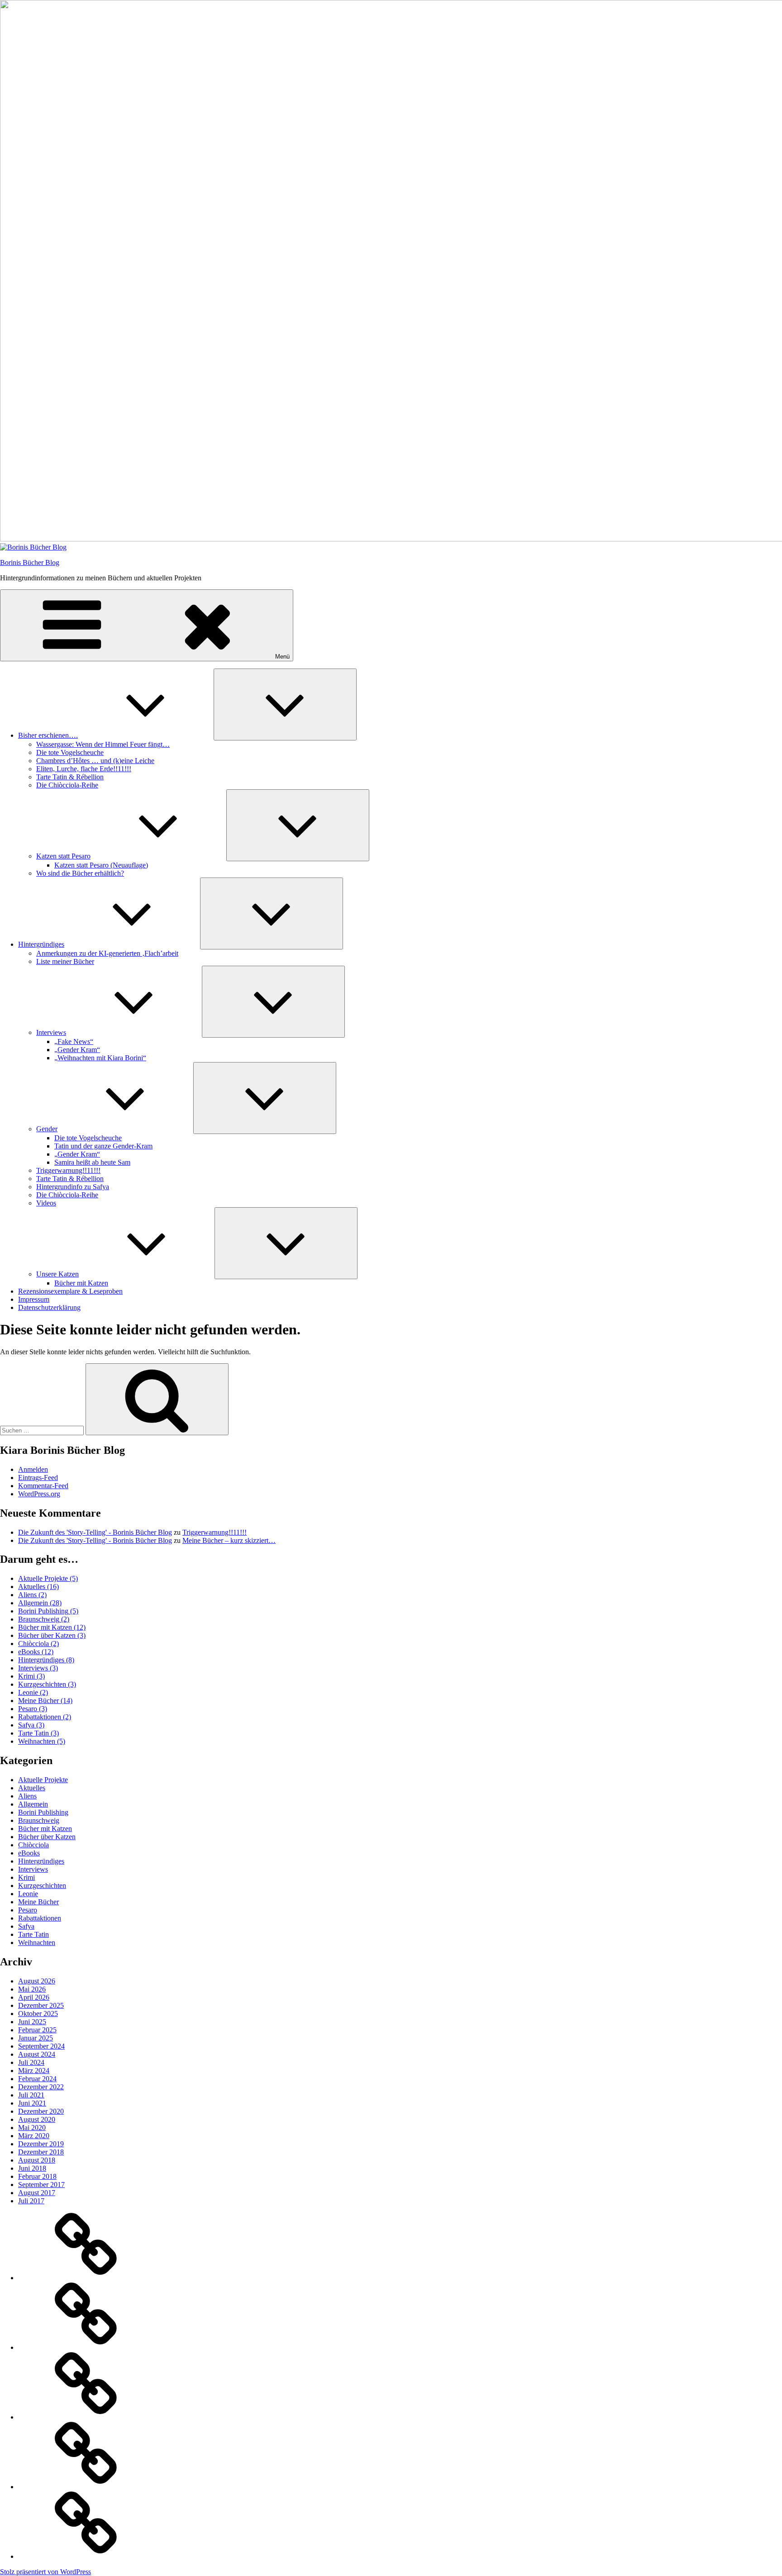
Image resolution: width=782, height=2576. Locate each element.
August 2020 (37, 2119)
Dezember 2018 (41, 2152)
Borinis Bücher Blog (30, 562)
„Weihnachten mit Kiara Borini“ (100, 1058)
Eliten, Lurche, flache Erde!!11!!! (84, 769)
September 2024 (41, 2046)
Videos (46, 1203)
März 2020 (34, 2136)
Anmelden (33, 1469)
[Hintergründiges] (86, 2347)
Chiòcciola (38, 1644)
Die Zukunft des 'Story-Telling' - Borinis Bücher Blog (95, 1532)
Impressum (34, 1299)
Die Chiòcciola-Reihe (67, 785)
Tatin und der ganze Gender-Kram (103, 1146)
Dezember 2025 (41, 2005)
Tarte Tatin (38, 1733)
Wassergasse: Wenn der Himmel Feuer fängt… (103, 744)
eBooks (36, 1652)
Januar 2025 (36, 2038)
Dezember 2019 (41, 2144)
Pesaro (33, 1709)
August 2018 (37, 2160)
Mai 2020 (32, 2128)
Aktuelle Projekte (48, 1578)
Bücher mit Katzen (81, 1283)
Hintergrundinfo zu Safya (73, 1187)
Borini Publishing (48, 1611)
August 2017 (37, 2193)
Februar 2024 (37, 2079)
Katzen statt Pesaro (63, 856)
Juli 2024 (31, 2062)
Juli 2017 (31, 2201)
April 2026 (34, 1997)
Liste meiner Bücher (65, 961)
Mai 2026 (32, 1989)
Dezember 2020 (41, 2111)
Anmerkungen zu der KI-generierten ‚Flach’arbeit (107, 953)
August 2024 (37, 2054)
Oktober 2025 (38, 2014)
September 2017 (41, 2185)
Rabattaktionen (45, 1717)
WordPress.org (39, 1494)
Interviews (51, 1032)
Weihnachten (42, 1741)
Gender (47, 1129)
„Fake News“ (74, 1041)
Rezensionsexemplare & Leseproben (70, 1291)
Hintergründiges (41, 944)
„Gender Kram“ (77, 1050)
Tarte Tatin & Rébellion (70, 777)
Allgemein (40, 1603)
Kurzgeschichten (47, 1684)
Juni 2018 (32, 2168)
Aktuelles (38, 1587)
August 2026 (37, 1981)
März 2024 (34, 2071)
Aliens (32, 1595)
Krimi (31, 1676)
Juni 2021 (32, 2103)
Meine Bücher (45, 1701)
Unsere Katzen (57, 1274)
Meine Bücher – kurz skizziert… (229, 1540)
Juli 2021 (31, 2095)
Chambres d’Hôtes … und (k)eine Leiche (95, 761)
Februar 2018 (37, 2176)
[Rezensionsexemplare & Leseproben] (86, 2417)
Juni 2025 (32, 2022)
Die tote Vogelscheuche (70, 752)
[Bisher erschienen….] (86, 2278)
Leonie (33, 1692)
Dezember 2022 (41, 2087)
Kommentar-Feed (43, 1486)
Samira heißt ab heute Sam (92, 1162)
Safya (31, 1725)
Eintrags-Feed (38, 1478)
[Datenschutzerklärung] (86, 2556)
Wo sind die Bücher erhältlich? (80, 873)
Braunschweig (44, 1619)
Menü (282, 657)
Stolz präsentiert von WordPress (45, 2572)
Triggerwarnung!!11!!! (68, 1170)
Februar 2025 (37, 2030)
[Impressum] (86, 2487)
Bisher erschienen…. (48, 735)
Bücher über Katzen (52, 1635)
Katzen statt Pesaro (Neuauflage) (101, 865)
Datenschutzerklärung (49, 1307)
